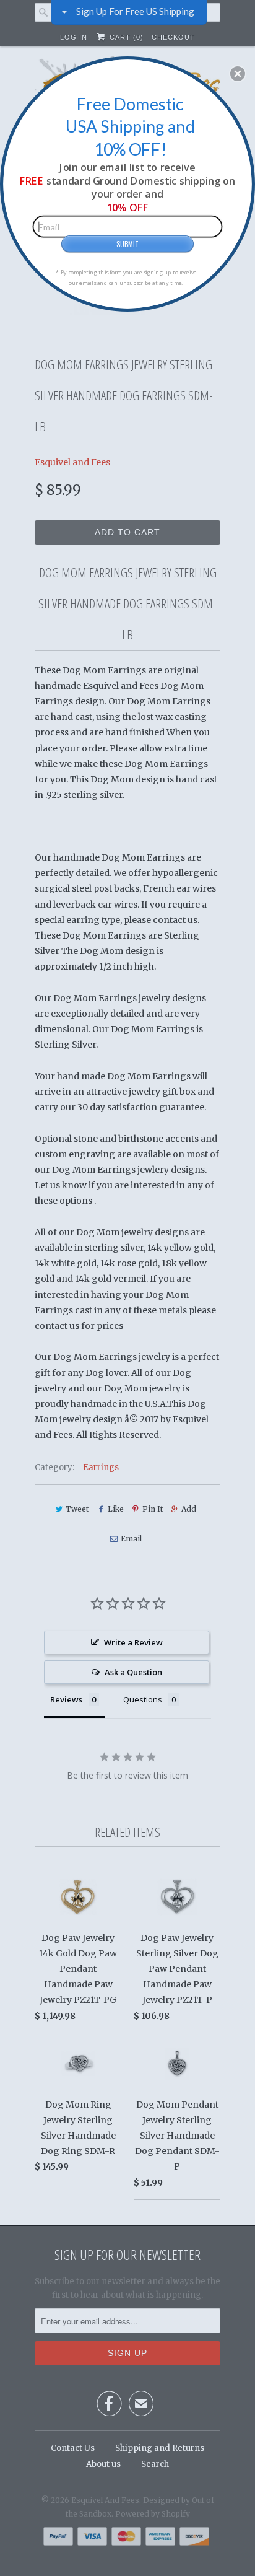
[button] (238, 74)
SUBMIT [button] (127, 243)
